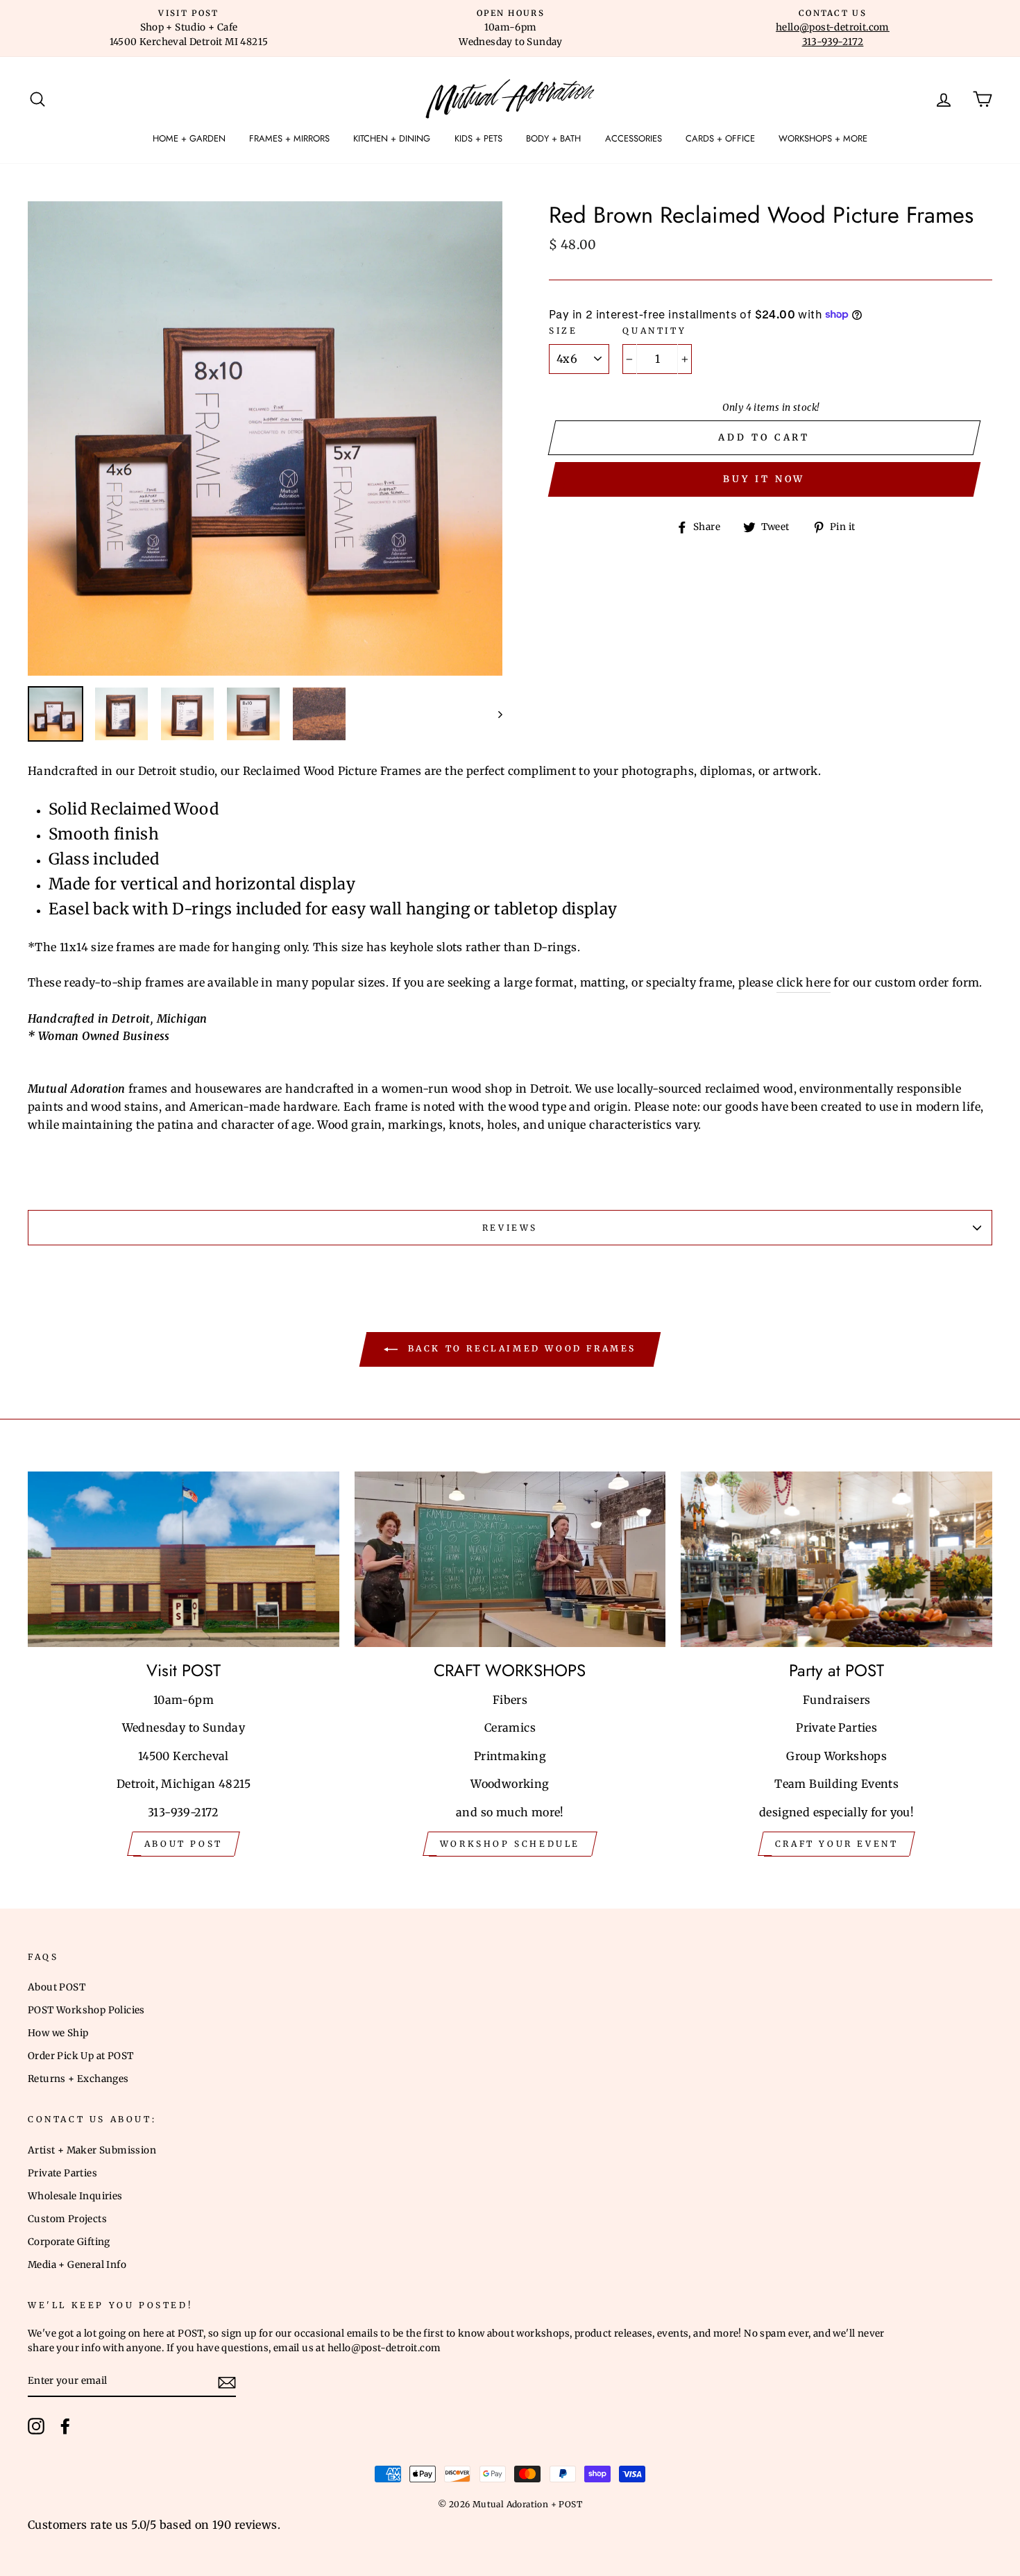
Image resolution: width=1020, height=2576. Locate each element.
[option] (189, 28)
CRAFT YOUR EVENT (837, 1844)
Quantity (654, 331)
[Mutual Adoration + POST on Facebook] (65, 2426)
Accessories (634, 138)
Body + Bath (553, 138)
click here (804, 982)
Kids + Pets (478, 138)
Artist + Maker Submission (92, 2150)
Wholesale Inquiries (75, 2196)
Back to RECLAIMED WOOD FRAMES (520, 1349)
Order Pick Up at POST (80, 2056)
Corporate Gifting (69, 2242)
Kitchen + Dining (392, 138)
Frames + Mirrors (289, 138)
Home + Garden (189, 138)
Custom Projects (67, 2219)
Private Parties (62, 2173)
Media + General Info (77, 2265)
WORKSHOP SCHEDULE (510, 1844)
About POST (57, 1987)
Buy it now (764, 479)
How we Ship (58, 2033)
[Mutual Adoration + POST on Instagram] (36, 2426)
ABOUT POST (184, 1844)
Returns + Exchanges (78, 2079)
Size (563, 331)
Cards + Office (720, 138)
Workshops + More (823, 138)
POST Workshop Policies (86, 2010)
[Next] (494, 714)
